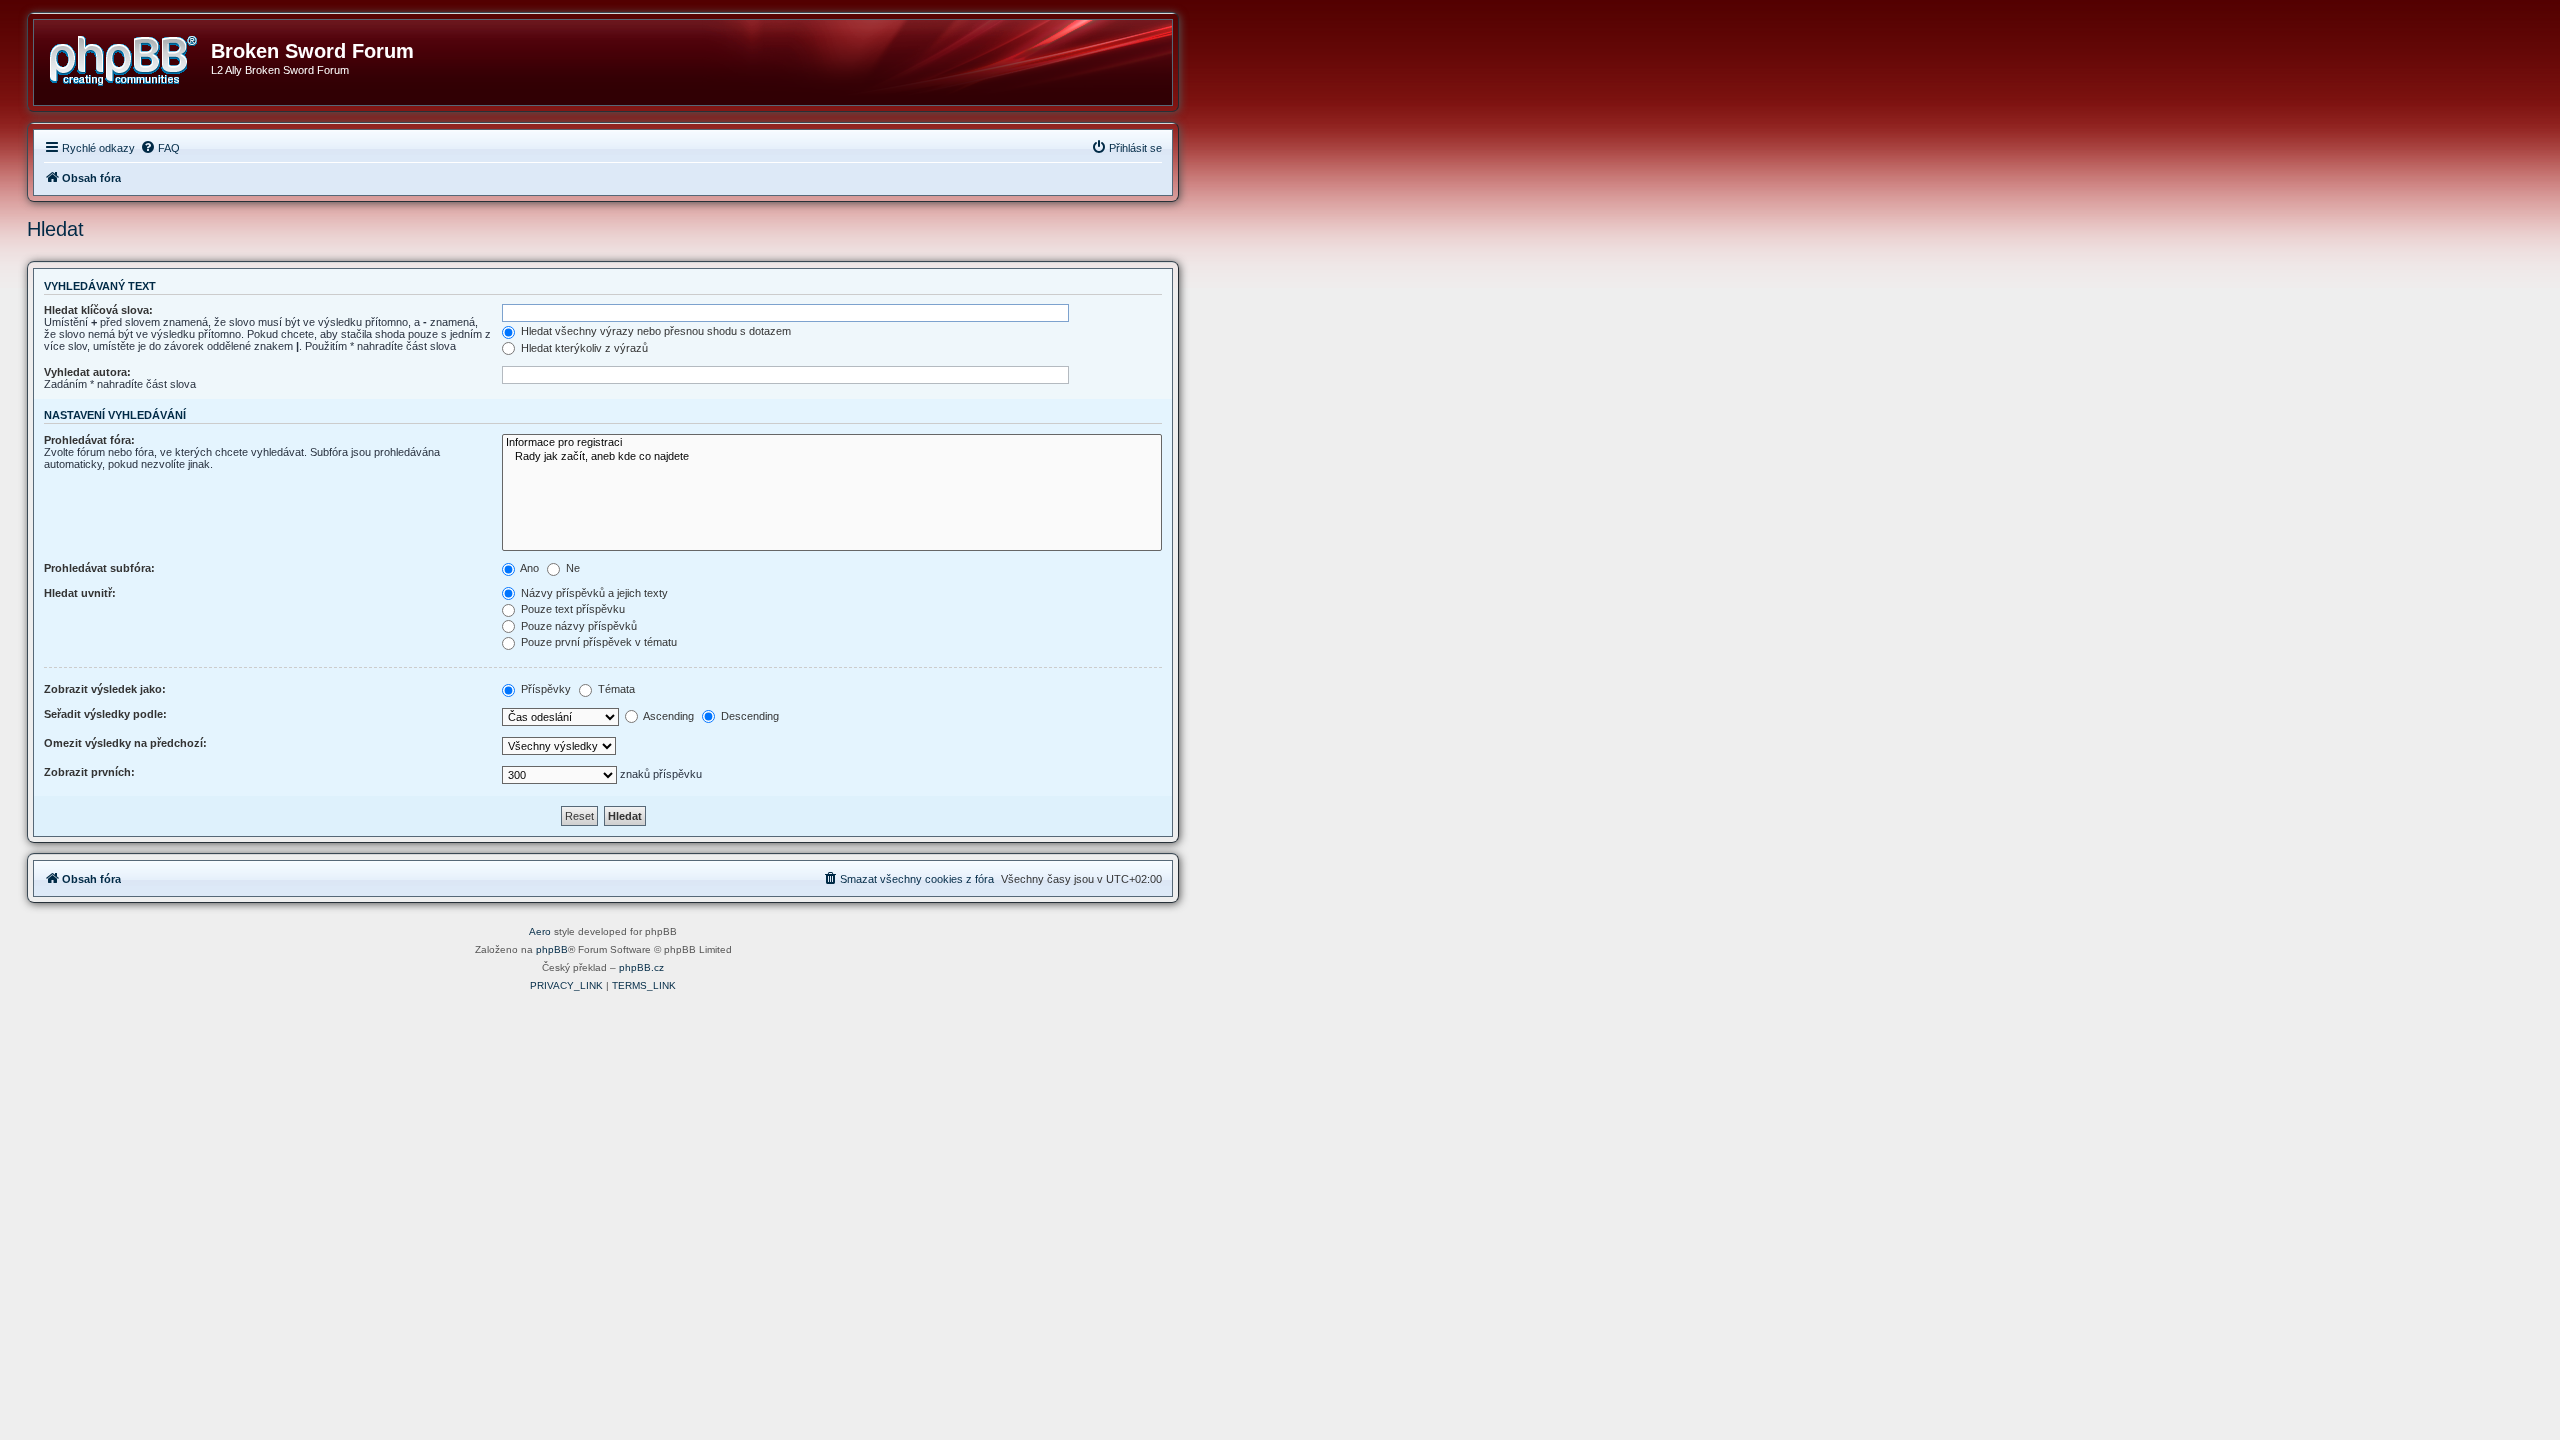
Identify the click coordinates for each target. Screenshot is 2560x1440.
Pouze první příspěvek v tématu (597, 642)
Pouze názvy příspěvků (577, 626)
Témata (615, 689)
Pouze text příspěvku (571, 609)
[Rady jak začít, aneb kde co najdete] (832, 457)
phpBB (552, 949)
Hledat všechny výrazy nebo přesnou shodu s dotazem (654, 331)
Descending (748, 716)
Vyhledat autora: (87, 372)
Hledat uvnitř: (80, 593)
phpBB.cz (641, 967)
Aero (540, 931)
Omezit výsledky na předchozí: (125, 743)
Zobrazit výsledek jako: (105, 689)
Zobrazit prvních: (89, 772)
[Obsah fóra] (130, 57)
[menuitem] (160, 148)
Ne (571, 568)
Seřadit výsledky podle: (105, 714)
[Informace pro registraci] (832, 443)
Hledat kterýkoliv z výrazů (583, 348)
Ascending (667, 716)
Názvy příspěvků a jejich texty (593, 593)
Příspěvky (544, 689)
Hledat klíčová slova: (98, 310)
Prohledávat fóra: (89, 440)
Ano (528, 568)
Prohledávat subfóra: (99, 568)
